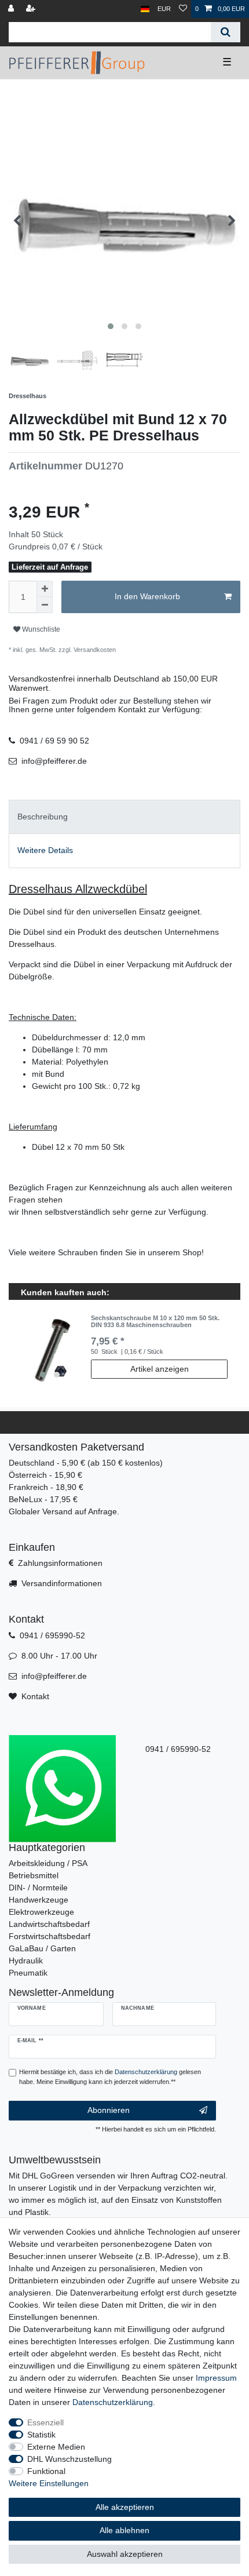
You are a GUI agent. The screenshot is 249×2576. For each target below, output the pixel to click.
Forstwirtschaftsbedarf (50, 1936)
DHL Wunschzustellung (69, 2459)
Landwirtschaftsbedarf (49, 1924)
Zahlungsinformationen (60, 1563)
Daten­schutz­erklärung (113, 2402)
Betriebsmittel (34, 1875)
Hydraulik (26, 1961)
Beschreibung (43, 817)
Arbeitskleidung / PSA (48, 1863)
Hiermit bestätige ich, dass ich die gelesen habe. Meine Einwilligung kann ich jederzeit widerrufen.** (110, 2077)
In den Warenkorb (147, 596)
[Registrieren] (32, 9)
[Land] (145, 9)
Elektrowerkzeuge (41, 1912)
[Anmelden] (12, 9)
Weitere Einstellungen (49, 2483)
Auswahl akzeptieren (125, 2554)
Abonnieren (109, 2110)
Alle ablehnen (124, 2530)
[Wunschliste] (183, 9)
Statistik (41, 2435)
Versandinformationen (62, 1583)
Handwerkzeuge (39, 1900)
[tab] (124, 817)
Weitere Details (45, 850)
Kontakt (35, 1696)
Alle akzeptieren (125, 2507)
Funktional (46, 2471)
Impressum (216, 2378)
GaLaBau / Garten (42, 1948)
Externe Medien (56, 2447)
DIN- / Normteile (38, 1888)
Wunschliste (40, 629)
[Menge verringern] (45, 605)
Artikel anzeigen (160, 1369)
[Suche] (226, 32)
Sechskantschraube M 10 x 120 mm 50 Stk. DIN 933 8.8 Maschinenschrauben (155, 1321)
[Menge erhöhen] (45, 589)
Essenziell (45, 2422)
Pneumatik (28, 1973)
